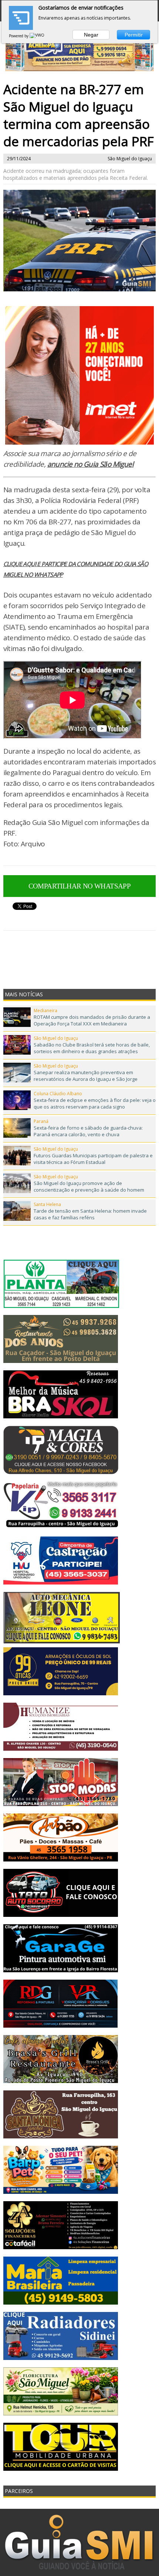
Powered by (19, 36)
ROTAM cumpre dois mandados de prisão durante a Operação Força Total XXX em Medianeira (92, 1020)
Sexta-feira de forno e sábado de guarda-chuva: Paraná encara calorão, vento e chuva (88, 1131)
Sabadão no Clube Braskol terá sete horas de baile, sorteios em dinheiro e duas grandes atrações (92, 1048)
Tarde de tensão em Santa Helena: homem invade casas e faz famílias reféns (90, 1214)
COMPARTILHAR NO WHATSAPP (80, 886)
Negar (91, 35)
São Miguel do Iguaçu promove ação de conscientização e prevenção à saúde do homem (89, 1186)
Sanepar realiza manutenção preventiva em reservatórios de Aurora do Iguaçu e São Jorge (86, 1076)
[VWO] (37, 36)
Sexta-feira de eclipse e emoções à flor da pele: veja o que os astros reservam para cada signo (95, 1103)
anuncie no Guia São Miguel (90, 464)
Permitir (134, 35)
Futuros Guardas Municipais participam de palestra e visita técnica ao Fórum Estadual (93, 1159)
